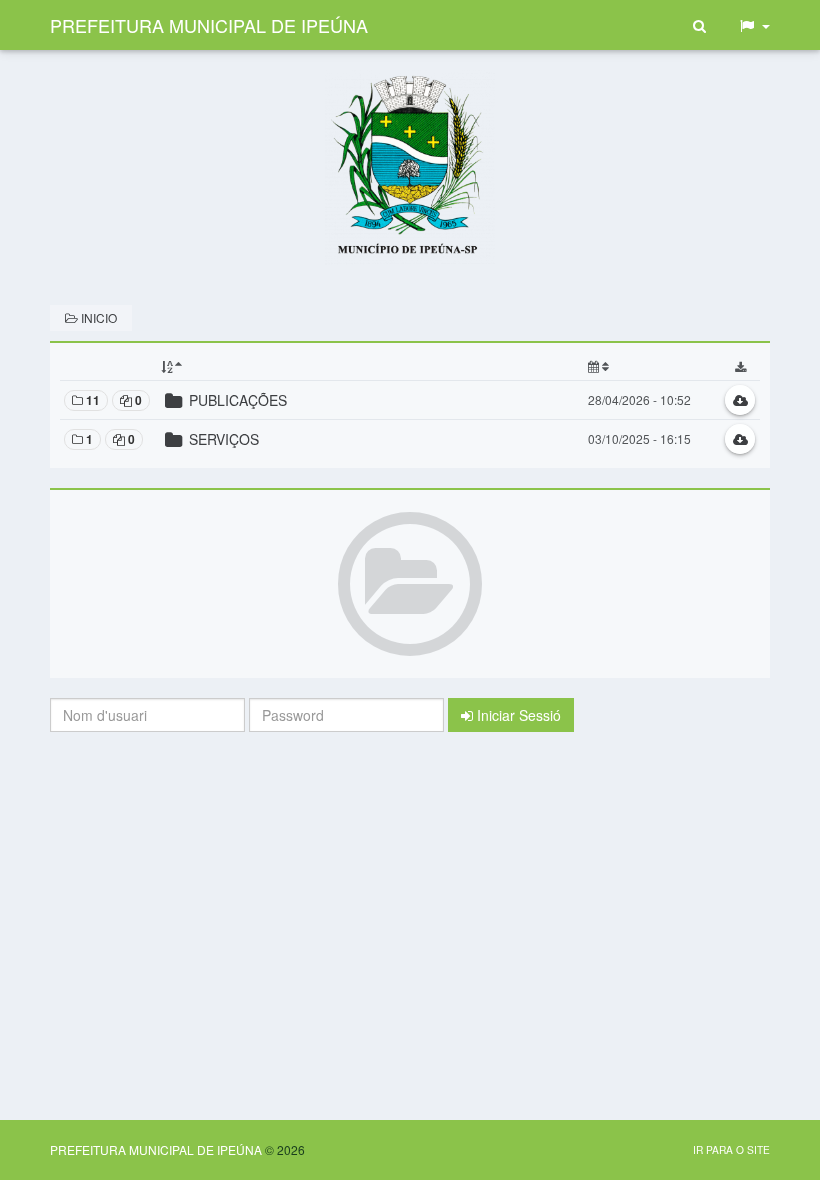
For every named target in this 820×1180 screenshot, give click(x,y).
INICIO (97, 317)
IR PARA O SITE (731, 1149)
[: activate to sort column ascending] (652, 366)
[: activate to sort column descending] (370, 366)
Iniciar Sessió (517, 715)
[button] (754, 25)
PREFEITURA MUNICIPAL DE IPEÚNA (209, 25)
